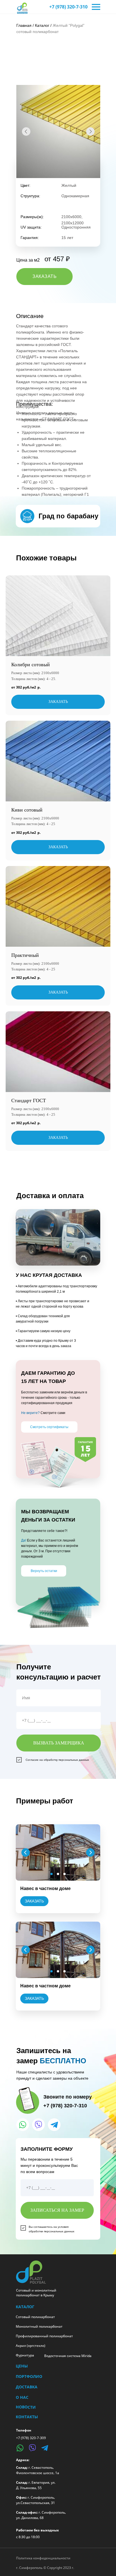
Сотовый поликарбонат (35, 2317)
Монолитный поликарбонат (39, 2326)
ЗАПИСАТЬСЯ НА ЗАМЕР (57, 2210)
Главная (24, 25)
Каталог (42, 25)
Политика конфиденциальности (43, 2558)
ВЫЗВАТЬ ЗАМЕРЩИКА (59, 1743)
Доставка (27, 2387)
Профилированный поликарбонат (44, 2336)
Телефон (24, 2430)
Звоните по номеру (68, 2097)
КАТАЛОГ (25, 2307)
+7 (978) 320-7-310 (68, 7)
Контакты (27, 2417)
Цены (22, 2366)
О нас (22, 2397)
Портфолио (29, 2376)
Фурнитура (25, 2355)
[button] (44, 277)
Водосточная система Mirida (68, 2356)
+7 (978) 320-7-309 (31, 2438)
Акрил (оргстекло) (31, 2346)
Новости (26, 2407)
